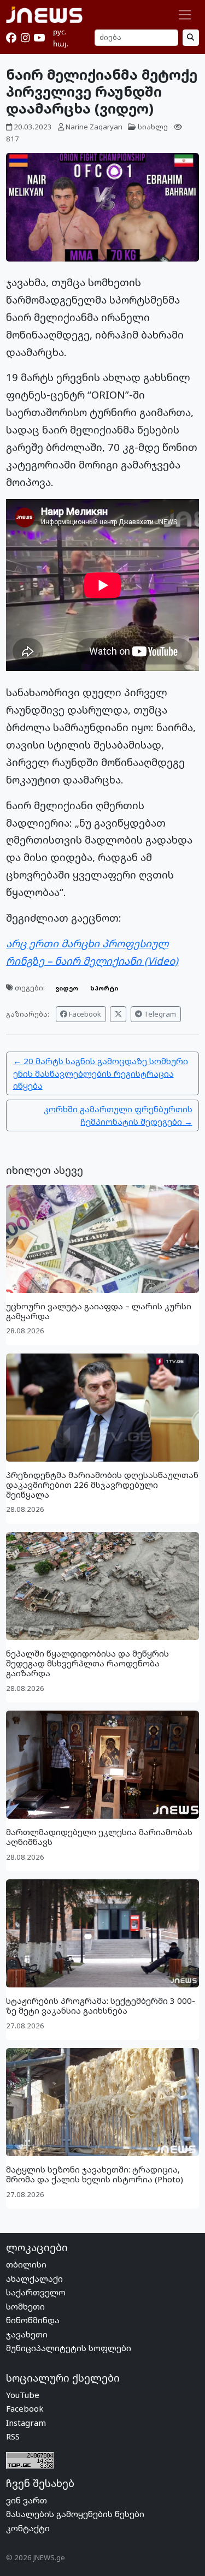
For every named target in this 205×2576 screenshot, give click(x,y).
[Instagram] (25, 38)
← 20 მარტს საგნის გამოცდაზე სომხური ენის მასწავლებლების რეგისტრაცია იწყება (101, 1073)
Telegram (159, 1014)
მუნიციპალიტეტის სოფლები (69, 2348)
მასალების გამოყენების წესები (75, 2514)
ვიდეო (67, 988)
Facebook (84, 1014)
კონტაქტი (28, 2528)
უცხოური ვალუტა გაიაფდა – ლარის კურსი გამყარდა (99, 1311)
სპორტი (104, 988)
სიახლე (153, 127)
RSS (13, 2436)
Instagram (26, 2423)
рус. (60, 32)
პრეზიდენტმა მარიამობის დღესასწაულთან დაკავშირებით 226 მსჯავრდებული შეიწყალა (102, 1485)
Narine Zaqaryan (94, 127)
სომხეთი (25, 2306)
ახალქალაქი (34, 2278)
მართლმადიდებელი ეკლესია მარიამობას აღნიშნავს (99, 1837)
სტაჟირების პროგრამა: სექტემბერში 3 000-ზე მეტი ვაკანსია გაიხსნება (101, 2005)
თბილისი (26, 2264)
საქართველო (36, 2292)
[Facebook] (11, 38)
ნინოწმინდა (33, 2320)
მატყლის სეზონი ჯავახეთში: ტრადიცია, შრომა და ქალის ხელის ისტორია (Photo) (95, 2174)
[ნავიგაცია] (185, 15)
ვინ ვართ (27, 2500)
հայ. (61, 44)
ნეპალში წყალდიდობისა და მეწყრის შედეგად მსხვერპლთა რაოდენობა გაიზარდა (87, 1663)
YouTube (23, 2395)
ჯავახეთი (27, 2334)
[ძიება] (191, 37)
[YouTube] (39, 38)
